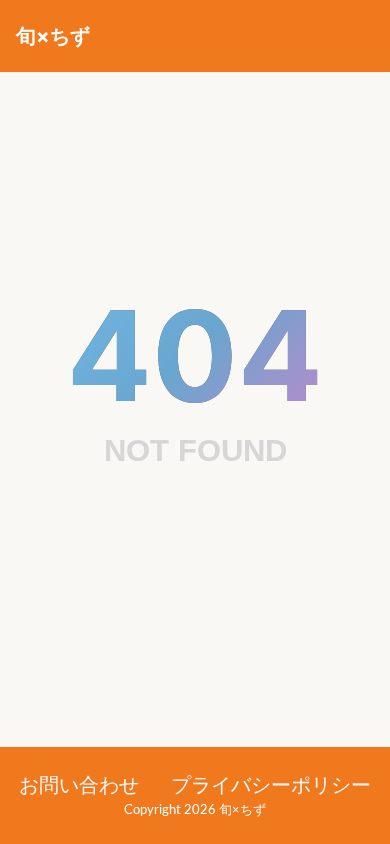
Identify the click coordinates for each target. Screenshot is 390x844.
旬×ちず (53, 36)
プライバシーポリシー (271, 786)
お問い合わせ (79, 786)
